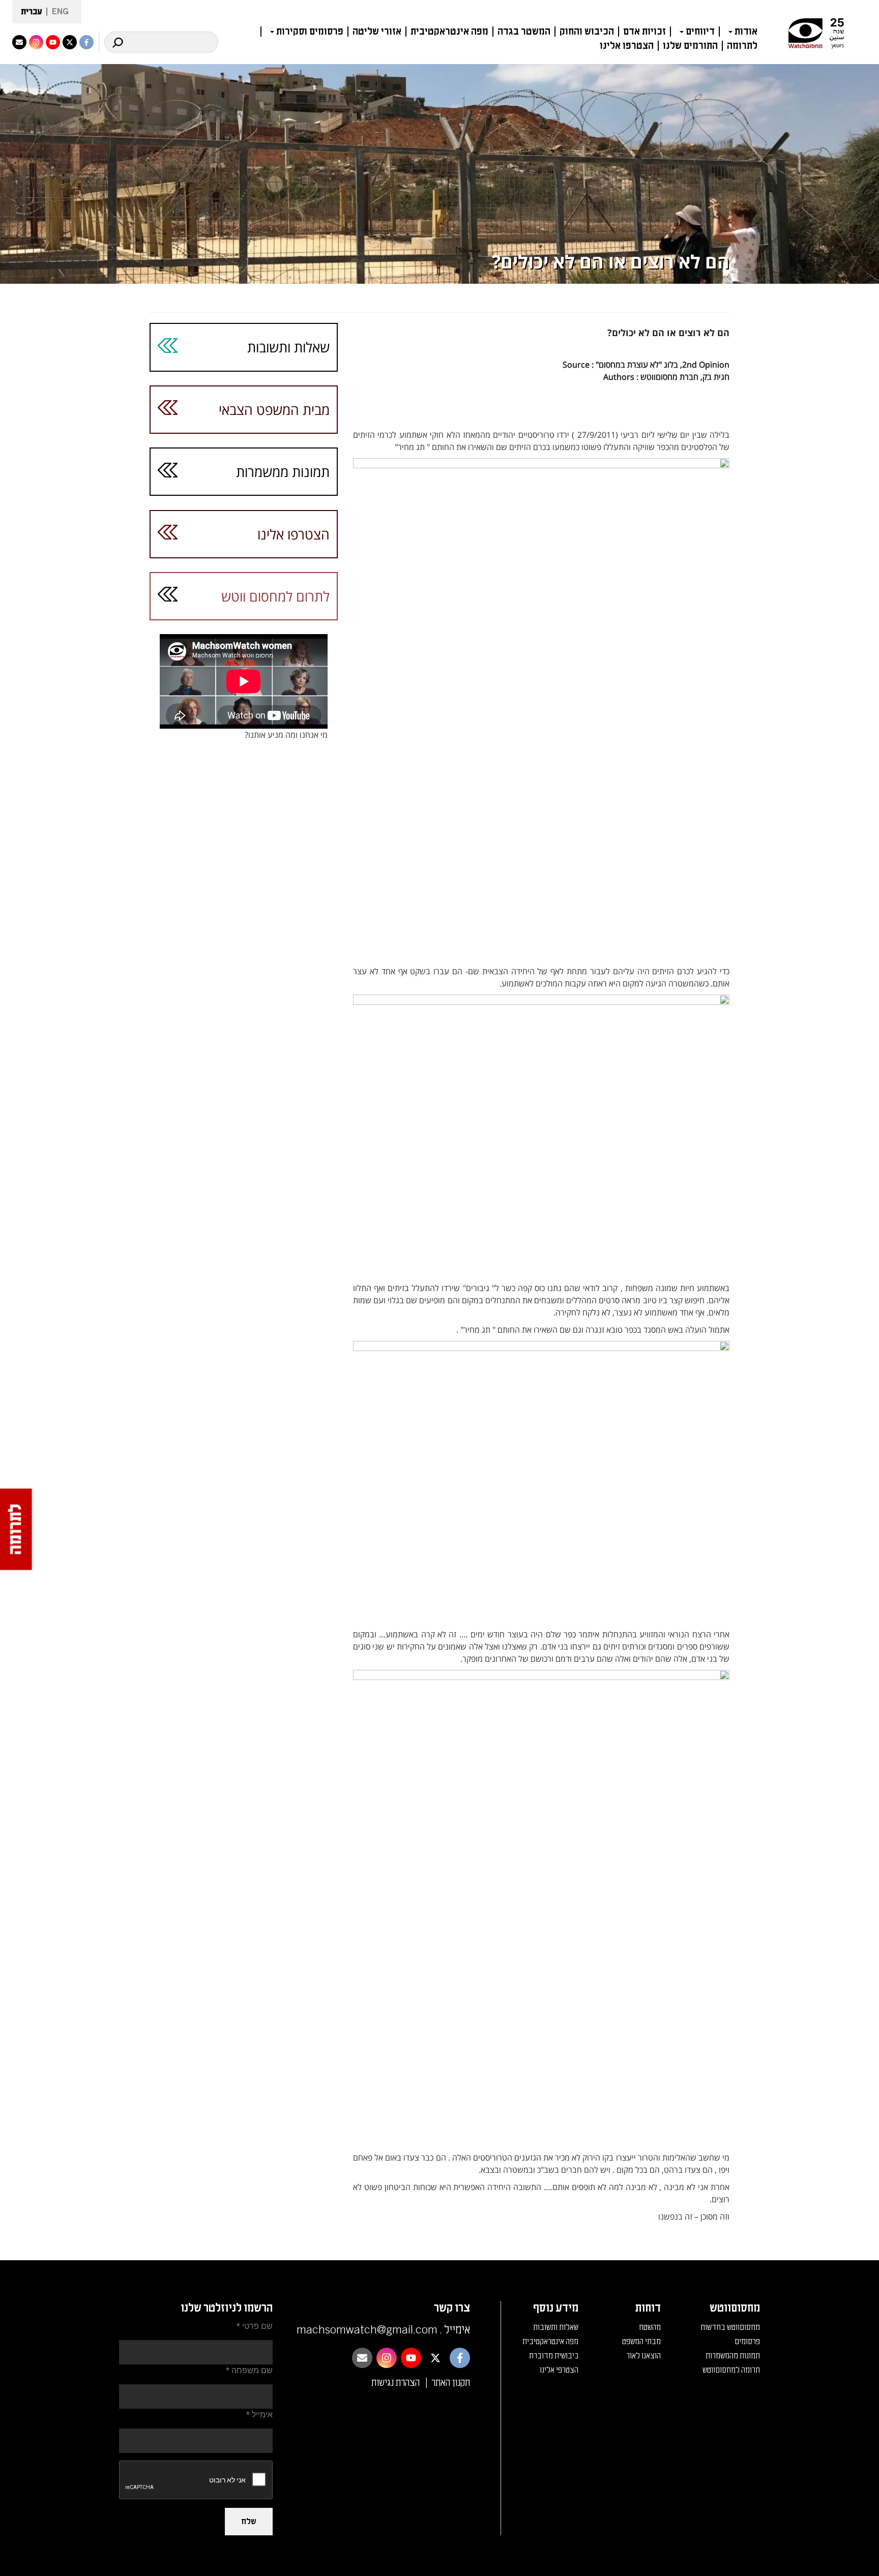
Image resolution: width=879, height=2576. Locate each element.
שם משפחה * (249, 2370)
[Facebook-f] (86, 42)
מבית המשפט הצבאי (274, 410)
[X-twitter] (70, 42)
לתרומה (742, 46)
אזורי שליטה (377, 32)
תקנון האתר (451, 2383)
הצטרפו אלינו (627, 46)
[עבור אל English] (57, 12)
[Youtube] (53, 42)
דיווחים (700, 32)
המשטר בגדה (524, 32)
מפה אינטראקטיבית (449, 32)
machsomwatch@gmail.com (367, 2330)
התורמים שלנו (690, 46)
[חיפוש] (118, 42)
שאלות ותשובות (288, 347)
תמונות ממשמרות (283, 472)
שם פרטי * (255, 2326)
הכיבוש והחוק (587, 32)
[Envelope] (19, 42)
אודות (746, 32)
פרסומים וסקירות (310, 32)
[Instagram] (36, 42)
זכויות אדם (644, 32)
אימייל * (259, 2415)
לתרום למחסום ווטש (275, 596)
